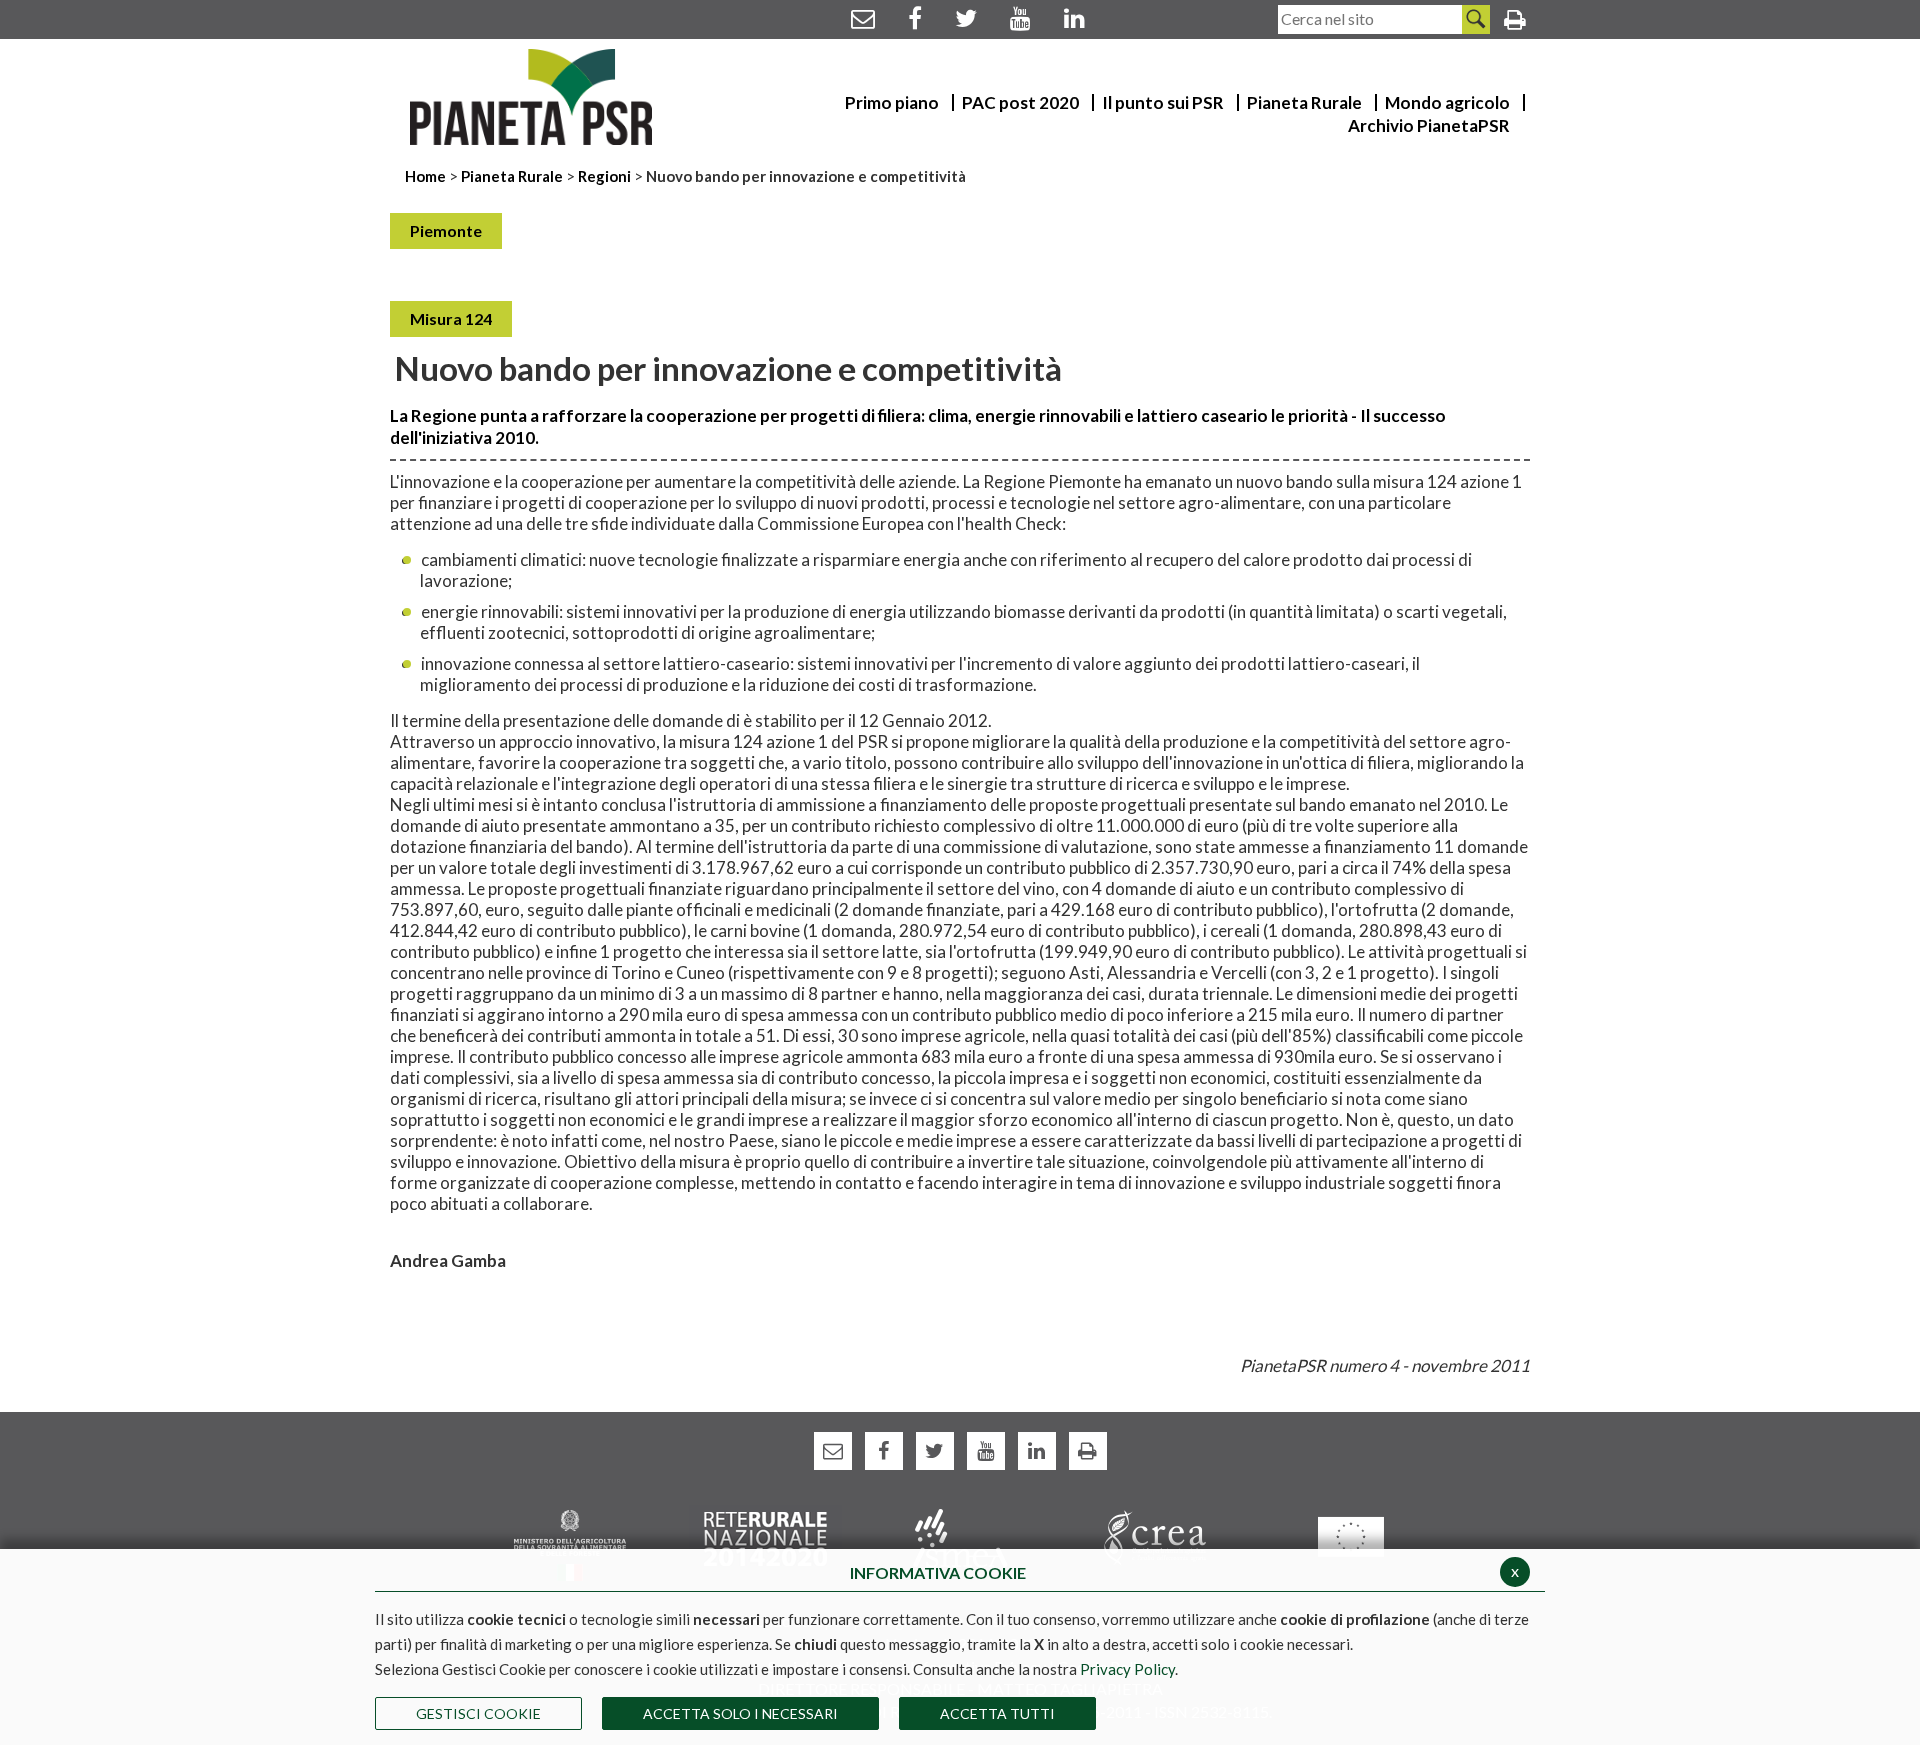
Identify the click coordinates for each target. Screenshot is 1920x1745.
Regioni (606, 176)
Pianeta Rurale (512, 176)
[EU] (1350, 1535)
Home (427, 176)
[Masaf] (570, 1543)
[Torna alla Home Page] (531, 97)
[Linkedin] (1074, 17)
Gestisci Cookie (478, 1713)
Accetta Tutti (997, 1713)
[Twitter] (966, 17)
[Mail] (863, 17)
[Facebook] (915, 17)
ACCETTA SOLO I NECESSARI (740, 1713)
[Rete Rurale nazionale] (765, 1536)
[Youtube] (1020, 17)
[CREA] (1155, 1536)
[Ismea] (960, 1536)
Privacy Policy (1127, 1669)
